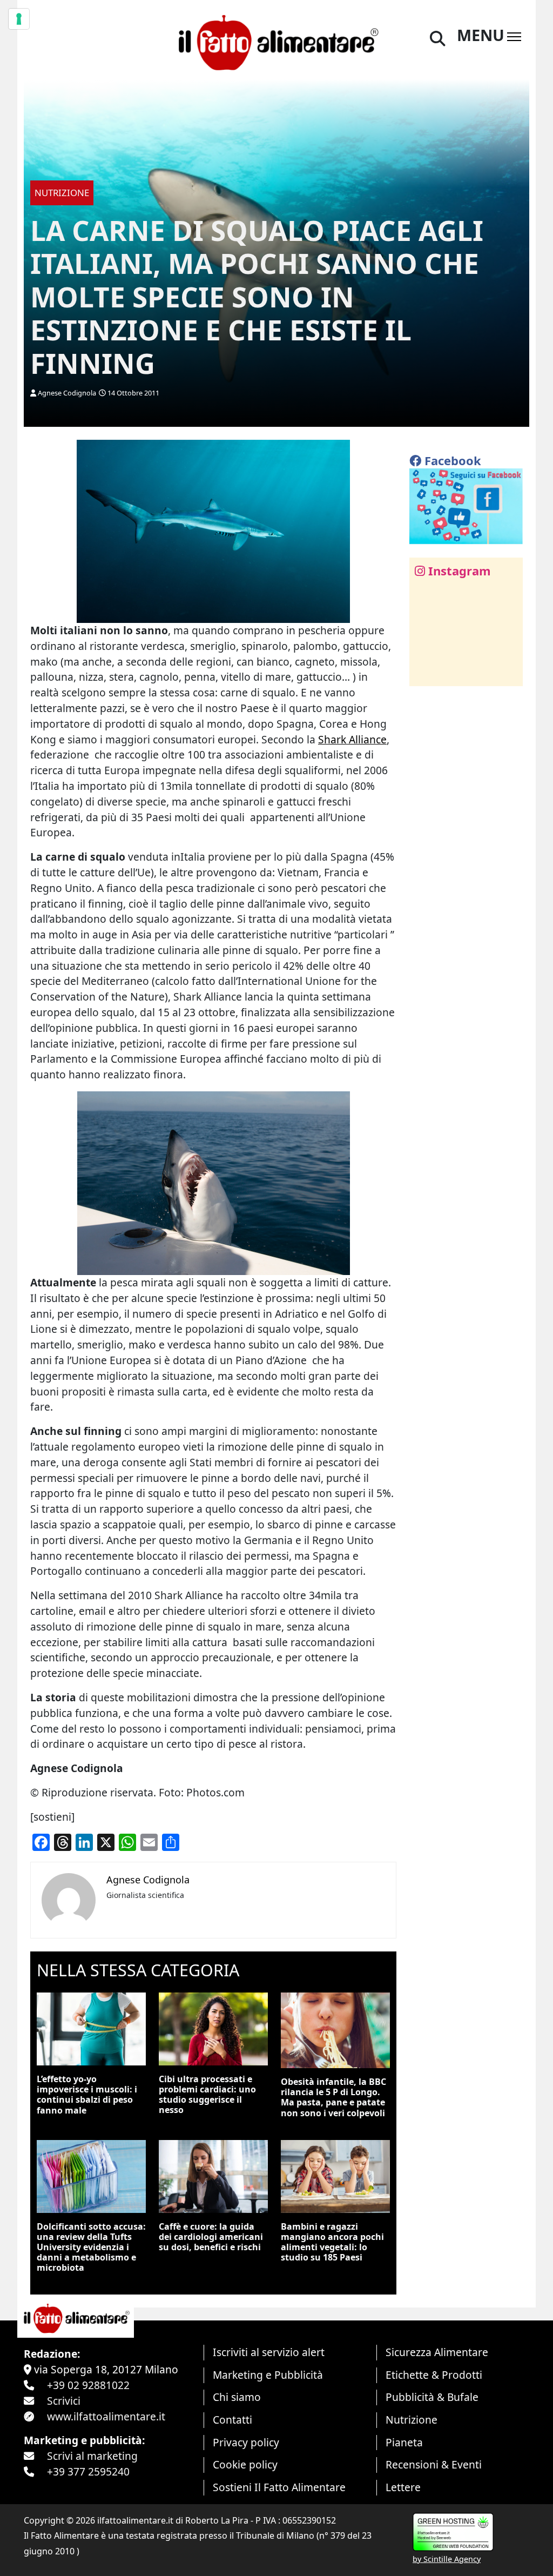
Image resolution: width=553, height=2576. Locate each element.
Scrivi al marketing (92, 2456)
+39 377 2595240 (88, 2471)
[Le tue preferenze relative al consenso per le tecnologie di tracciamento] (19, 19)
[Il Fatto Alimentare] (276, 41)
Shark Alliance (352, 739)
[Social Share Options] (425, 672)
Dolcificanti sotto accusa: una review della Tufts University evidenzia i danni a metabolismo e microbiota (91, 2247)
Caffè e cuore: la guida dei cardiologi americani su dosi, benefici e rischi (211, 2237)
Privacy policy (246, 2442)
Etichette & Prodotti (434, 2375)
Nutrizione (412, 2420)
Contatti (232, 2420)
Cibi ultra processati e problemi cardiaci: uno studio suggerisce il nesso (207, 2095)
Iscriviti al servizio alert (269, 2352)
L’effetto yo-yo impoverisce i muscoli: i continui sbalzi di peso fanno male (87, 2095)
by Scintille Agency (447, 2559)
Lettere (403, 2487)
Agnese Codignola (67, 393)
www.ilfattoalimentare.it (106, 2416)
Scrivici (64, 2401)
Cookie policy (245, 2464)
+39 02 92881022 (88, 2385)
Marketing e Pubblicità (268, 2375)
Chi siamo (237, 2397)
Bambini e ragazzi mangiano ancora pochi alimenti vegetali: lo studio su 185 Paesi (332, 2242)
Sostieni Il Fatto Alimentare (279, 2487)
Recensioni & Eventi (434, 2464)
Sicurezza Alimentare (437, 2352)
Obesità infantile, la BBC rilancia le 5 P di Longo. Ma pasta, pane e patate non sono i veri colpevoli (333, 2097)
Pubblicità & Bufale (432, 2397)
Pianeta (404, 2442)
